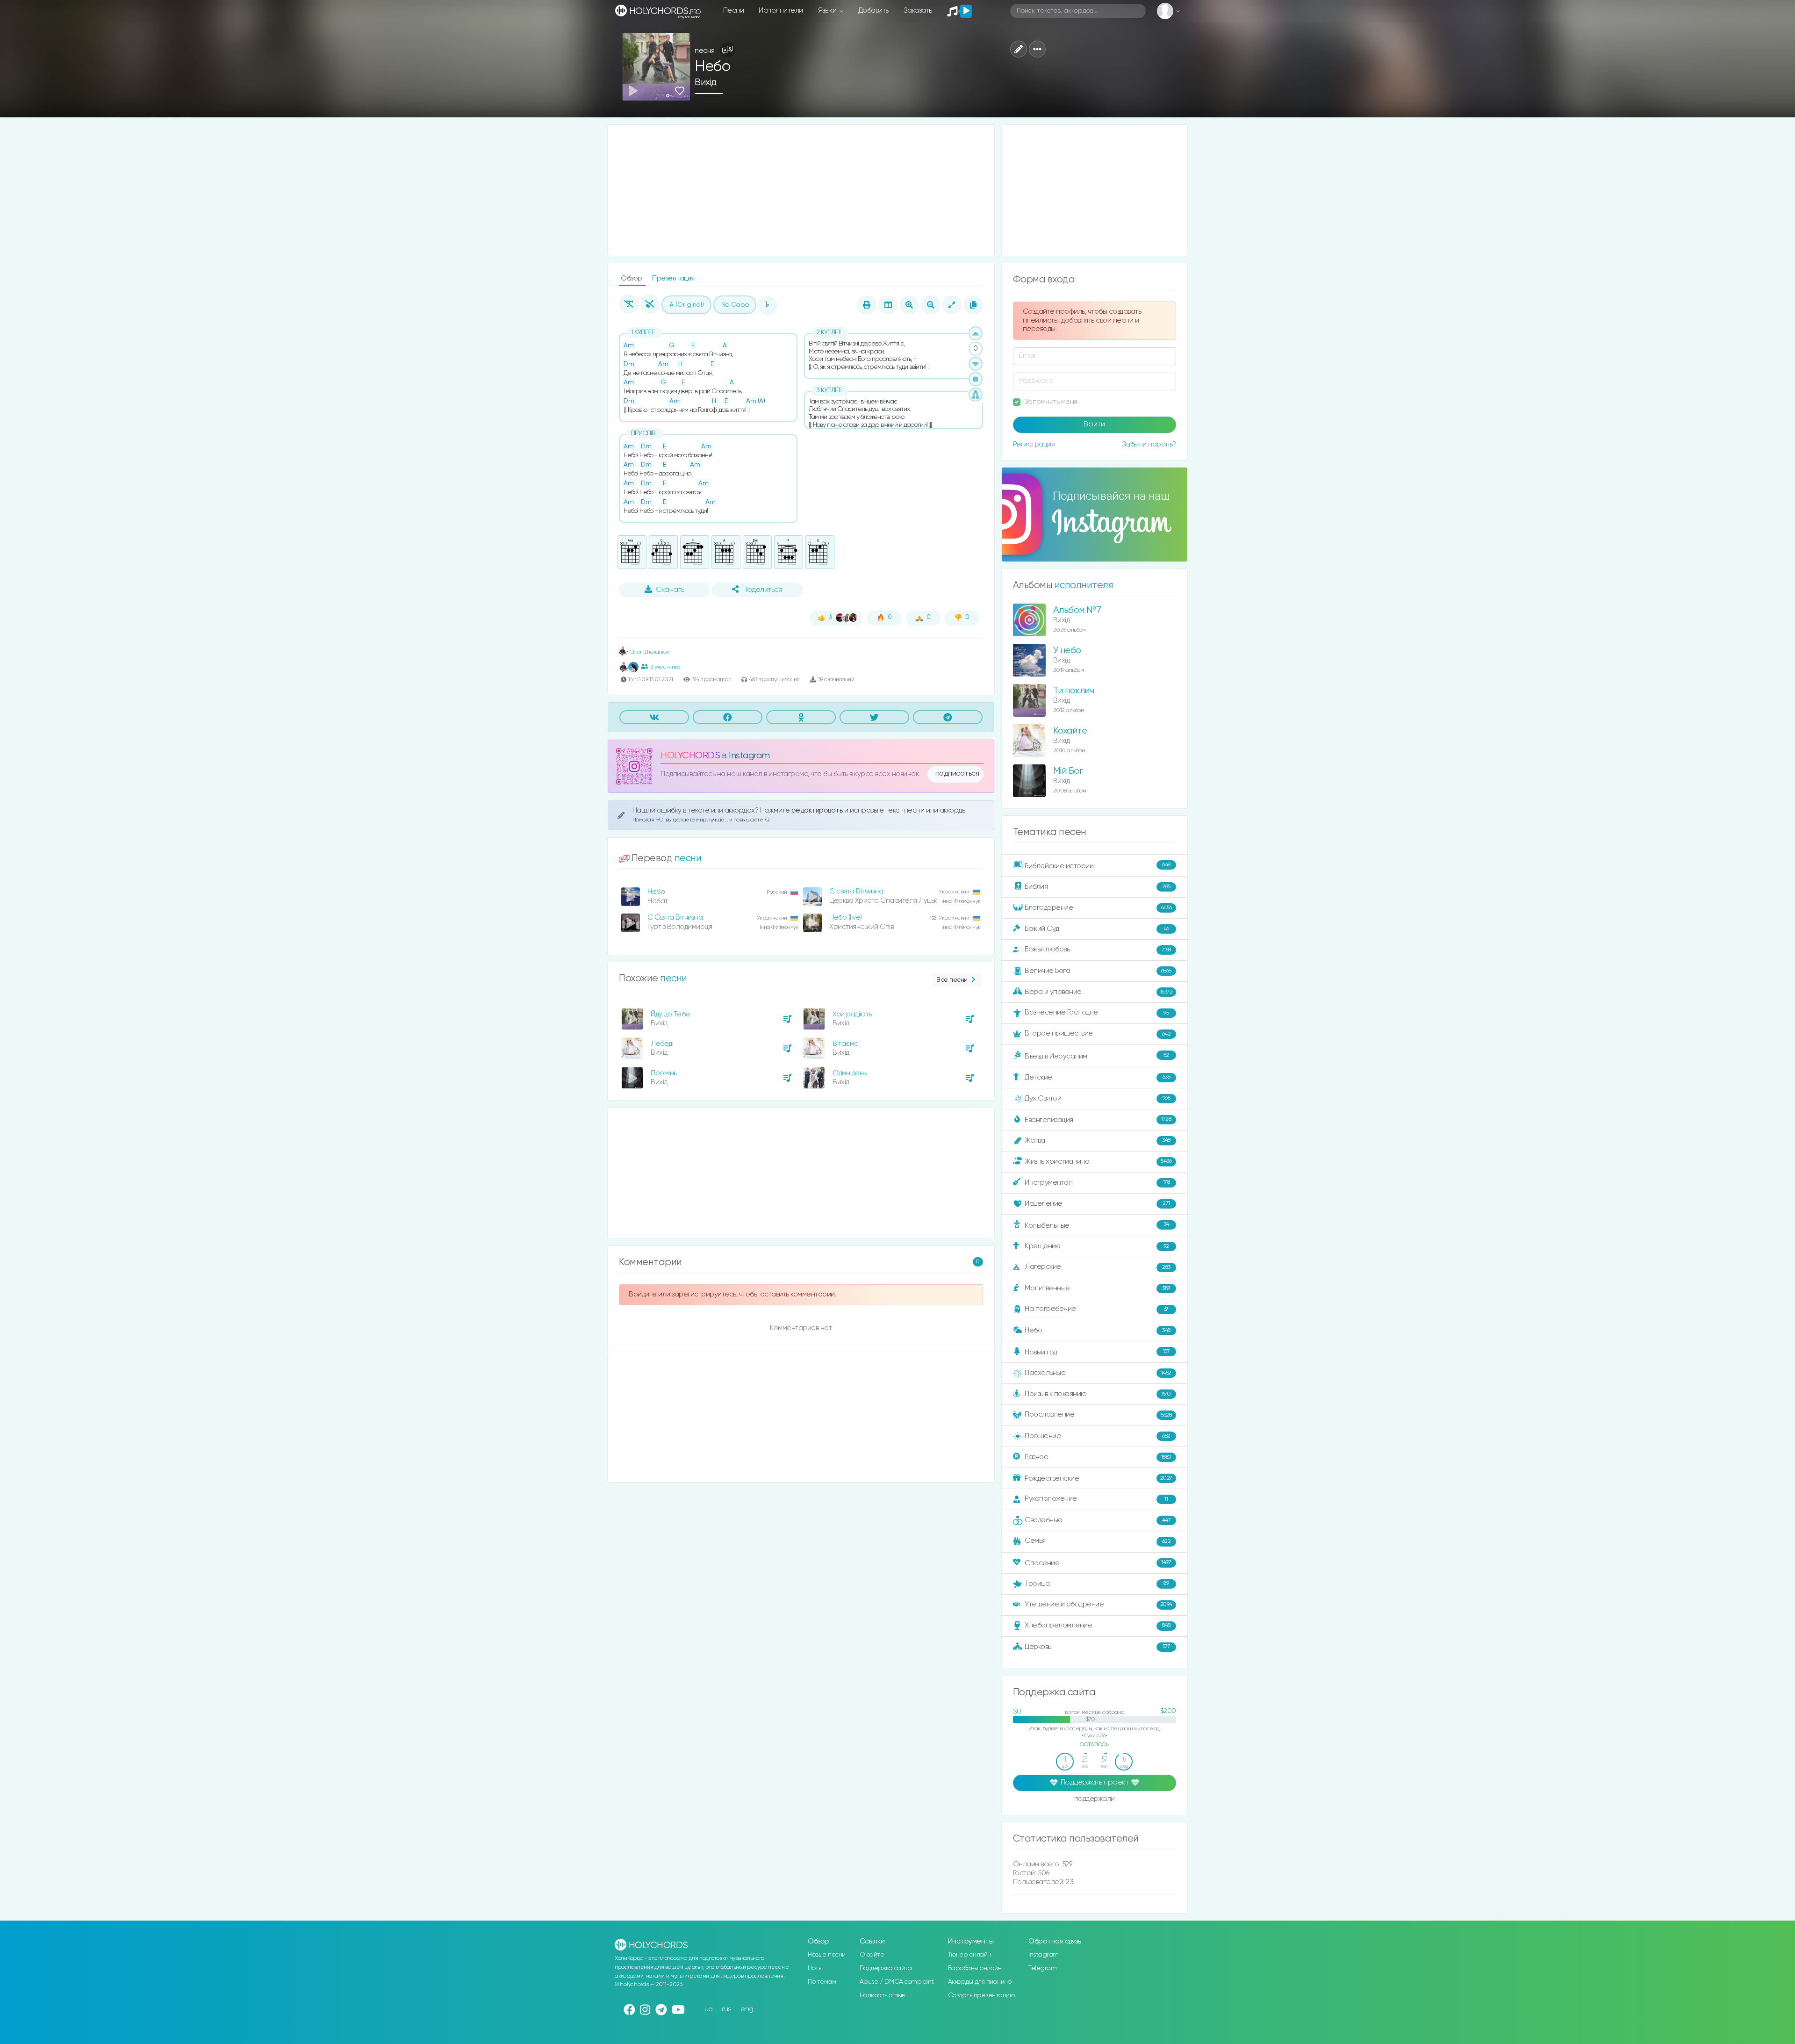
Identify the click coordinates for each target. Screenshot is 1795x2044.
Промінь (664, 1073)
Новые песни (827, 1955)
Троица (1097, 1584)
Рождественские (1099, 1479)
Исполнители (781, 11)
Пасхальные (1098, 1373)
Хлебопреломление (1098, 1625)
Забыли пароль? (1149, 444)
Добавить (873, 11)
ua (709, 2009)
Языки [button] (828, 11)
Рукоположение (1096, 1499)
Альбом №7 (1077, 610)
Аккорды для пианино (980, 1982)
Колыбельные (1097, 1225)
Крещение (1097, 1246)
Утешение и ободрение (1099, 1604)
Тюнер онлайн (969, 1955)
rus (727, 2009)
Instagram (1044, 1955)
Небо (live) (846, 918)
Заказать (918, 11)
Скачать (670, 590)
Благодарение (1098, 908)
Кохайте (1070, 731)
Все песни (952, 980)
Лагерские (1098, 1267)
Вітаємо (846, 1044)
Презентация (673, 278)
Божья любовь (1098, 949)
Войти (1094, 425)
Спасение (1098, 1563)
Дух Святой (1097, 1098)
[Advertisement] (801, 190)
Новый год (1097, 1352)
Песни (734, 11)
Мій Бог (1068, 771)
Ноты (815, 1968)
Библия (1098, 887)
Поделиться (762, 590)
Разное (1098, 1457)
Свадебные (1098, 1520)
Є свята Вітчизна (856, 891)
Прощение (1098, 1436)
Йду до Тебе (670, 1014)
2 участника (665, 667)
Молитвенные (1098, 1288)
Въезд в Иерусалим (1097, 1056)
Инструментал (1097, 1182)
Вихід (706, 83)
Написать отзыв (882, 1995)
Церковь (1097, 1646)
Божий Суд (1097, 929)
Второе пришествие (1098, 1033)
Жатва (1098, 1141)
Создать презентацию (981, 1995)
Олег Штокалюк (649, 652)
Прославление (1098, 1414)
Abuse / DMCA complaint (897, 1982)
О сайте (872, 1955)
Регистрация (1034, 444)
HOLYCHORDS (690, 756)
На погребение (1097, 1309)
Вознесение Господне (1097, 1012)
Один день (850, 1073)
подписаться (957, 774)
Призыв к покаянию (1098, 1394)
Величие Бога (1098, 971)
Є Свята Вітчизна (675, 918)
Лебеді (662, 1044)
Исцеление (1097, 1204)
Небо (656, 892)
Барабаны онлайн (975, 1968)
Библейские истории (1098, 866)
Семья (1098, 1541)
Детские (1097, 1077)
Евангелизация (1098, 1119)
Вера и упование (1099, 992)
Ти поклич (1074, 691)
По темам (822, 1982)
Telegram (1042, 1968)
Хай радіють (852, 1014)
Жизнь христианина (1098, 1161)
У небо (1067, 651)
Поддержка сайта (886, 1968)
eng (747, 2009)
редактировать (818, 810)
